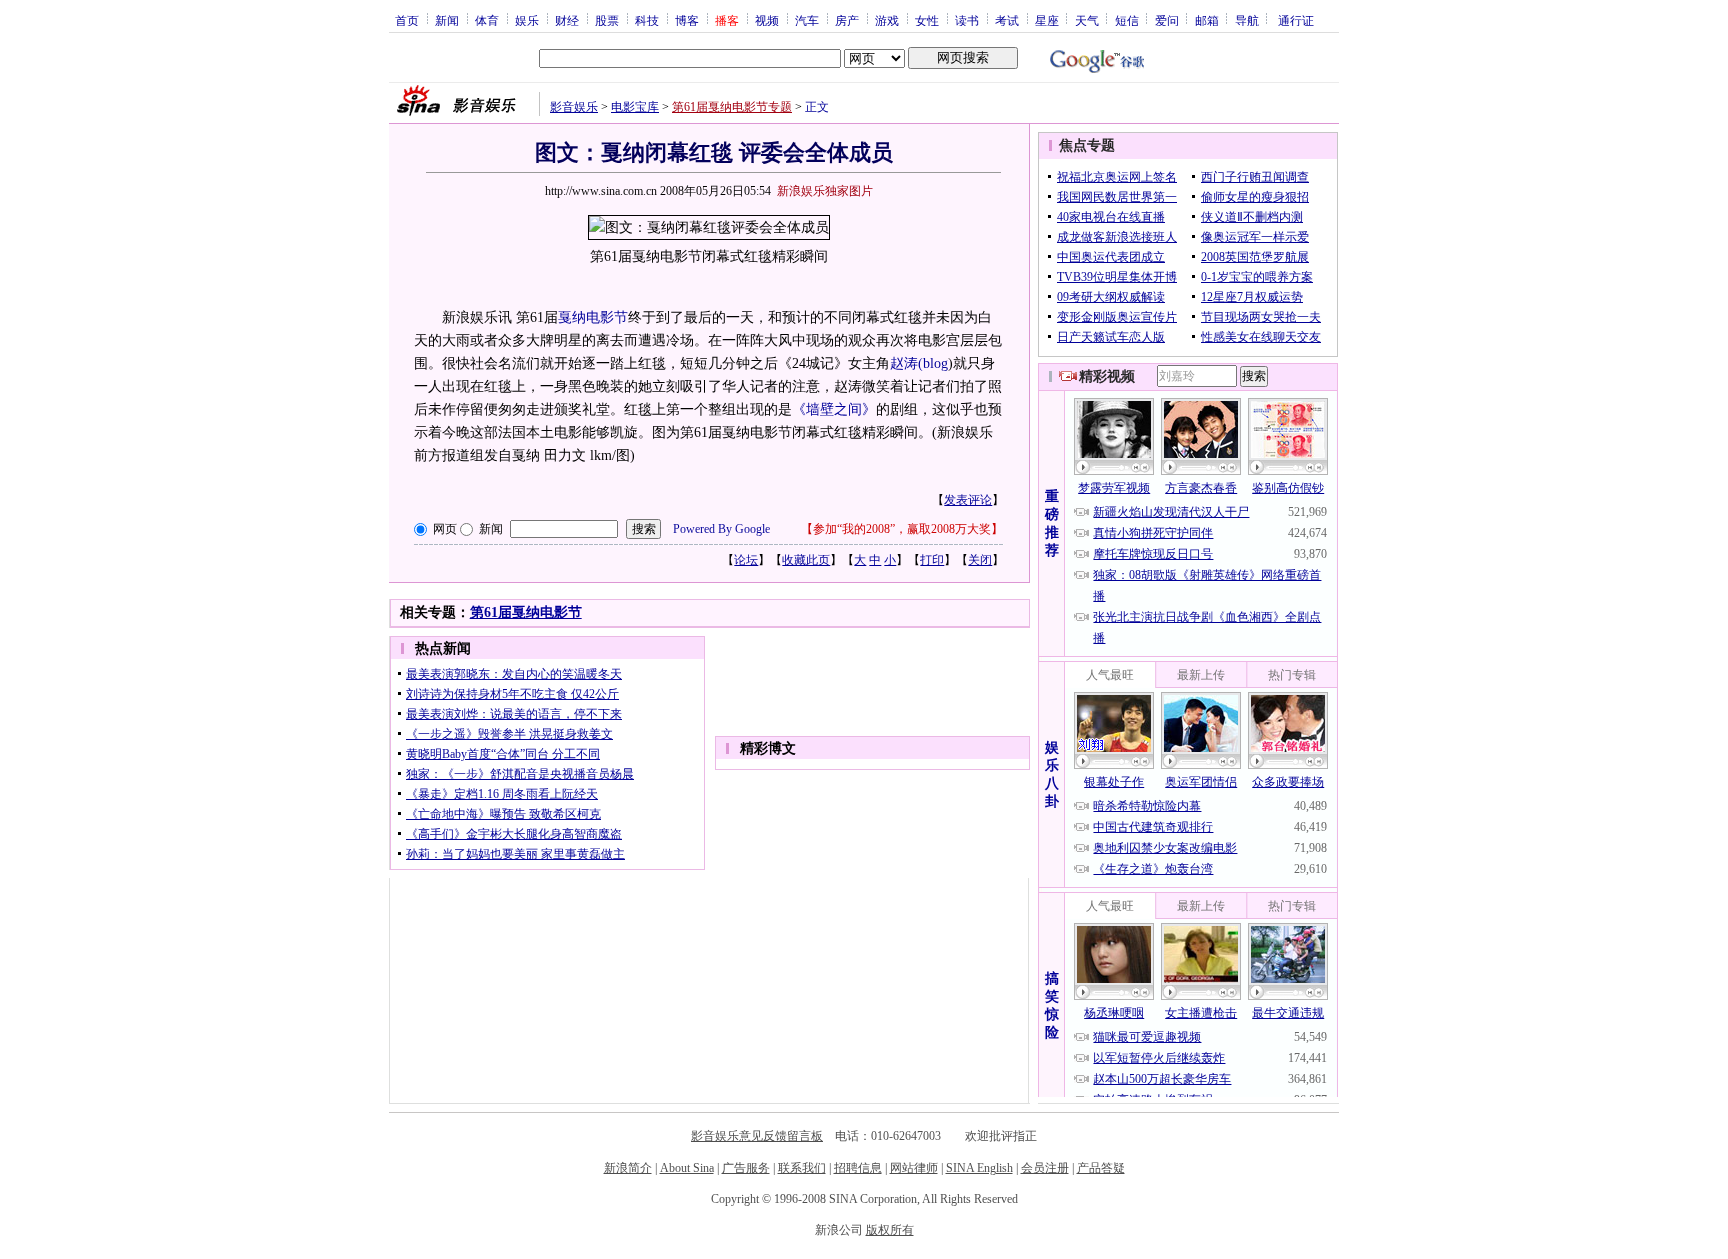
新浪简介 (628, 1168)
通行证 (1296, 20)
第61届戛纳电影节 (526, 612)
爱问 (1167, 20)
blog (935, 363)
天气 (1087, 20)
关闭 (980, 560)
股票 (607, 20)
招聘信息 (858, 1168)
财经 (567, 20)
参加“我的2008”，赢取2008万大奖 (902, 529)
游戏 (887, 20)
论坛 (746, 560)
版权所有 (890, 1230)
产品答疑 (1101, 1168)
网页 (445, 529)
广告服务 (746, 1168)
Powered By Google (721, 529)
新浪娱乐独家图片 (825, 191)
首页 (407, 20)
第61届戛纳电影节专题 (732, 107)
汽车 (807, 20)
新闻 (447, 20)
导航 (1247, 20)
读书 (967, 20)
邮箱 (1207, 20)
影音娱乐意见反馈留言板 (757, 1136)
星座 (1047, 20)
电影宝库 (635, 107)
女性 (927, 20)
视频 (767, 20)
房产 (847, 20)
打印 (932, 560)
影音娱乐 (574, 107)
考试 (1007, 20)
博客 (687, 20)
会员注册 (1045, 1168)
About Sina (687, 1168)
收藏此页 (806, 560)
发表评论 (968, 500)
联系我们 (802, 1168)
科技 (647, 20)
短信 (1127, 20)
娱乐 (527, 20)
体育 (487, 20)
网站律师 (914, 1168)
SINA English (979, 1168)
